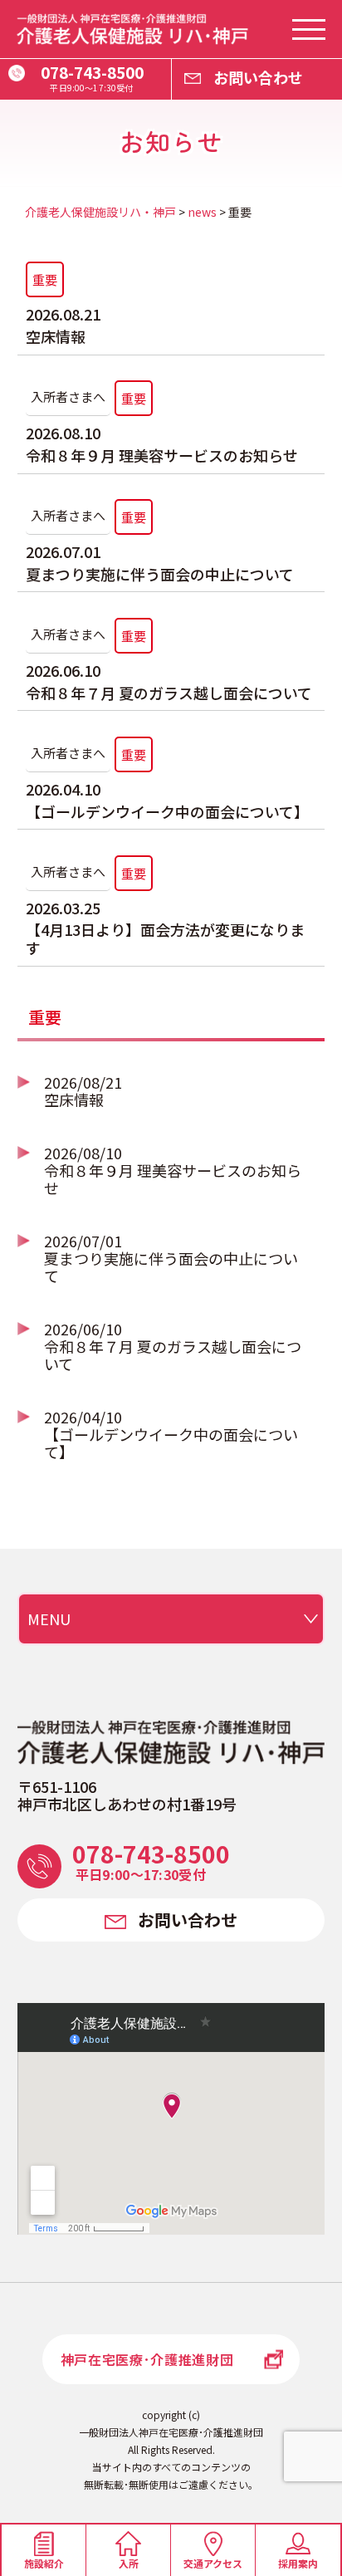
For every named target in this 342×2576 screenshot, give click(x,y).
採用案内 (298, 2563)
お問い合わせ (258, 77)
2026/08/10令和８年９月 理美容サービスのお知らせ (173, 1170)
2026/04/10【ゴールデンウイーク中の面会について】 (171, 1434)
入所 (129, 2563)
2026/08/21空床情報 (83, 1091)
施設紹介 (44, 2563)
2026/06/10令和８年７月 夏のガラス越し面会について (173, 1346)
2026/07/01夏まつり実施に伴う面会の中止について (171, 1258)
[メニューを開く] (309, 29)
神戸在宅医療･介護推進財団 (147, 2359)
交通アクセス (213, 2563)
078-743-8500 (92, 77)
